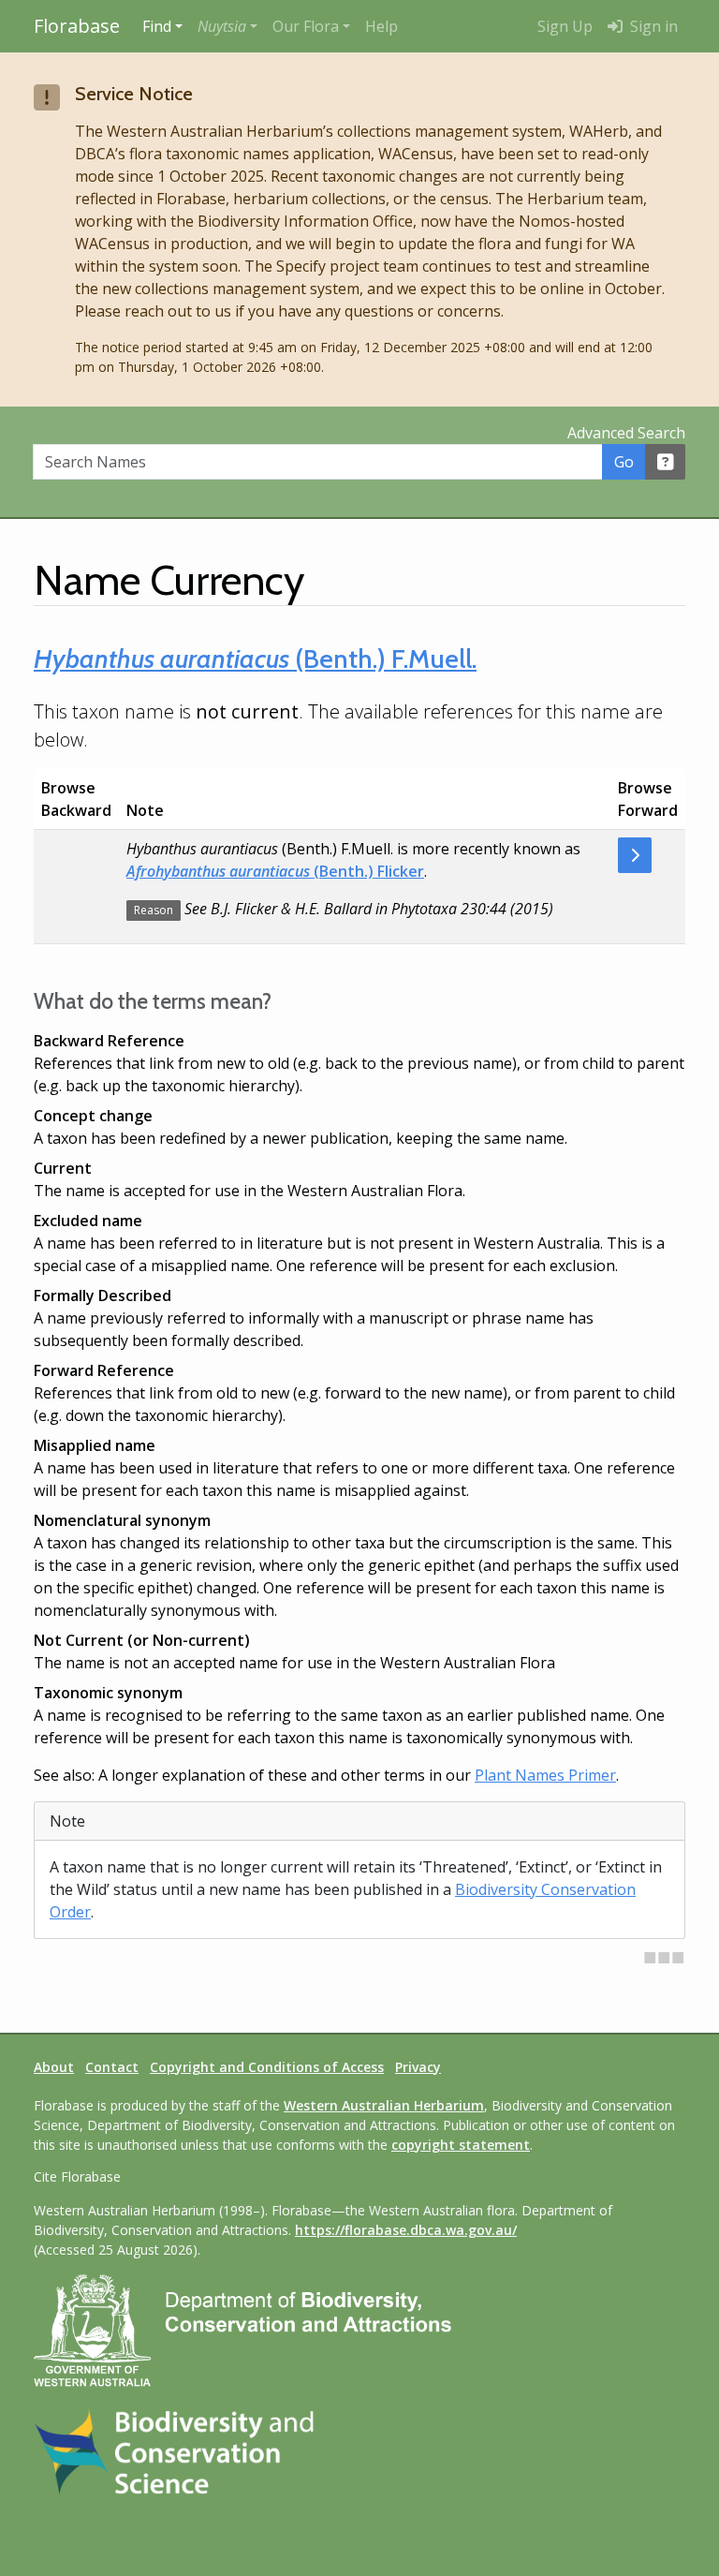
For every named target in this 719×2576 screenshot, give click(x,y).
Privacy (418, 2067)
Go (624, 462)
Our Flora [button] (306, 26)
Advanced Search (626, 433)
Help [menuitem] (382, 26)
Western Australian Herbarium (384, 2105)
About (54, 2067)
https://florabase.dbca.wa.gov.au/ (406, 2230)
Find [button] (157, 26)
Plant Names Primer (545, 1775)
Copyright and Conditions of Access (267, 2067)
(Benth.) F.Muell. (255, 659)
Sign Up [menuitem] (565, 26)
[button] (227, 26)
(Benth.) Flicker (275, 871)
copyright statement (461, 2145)
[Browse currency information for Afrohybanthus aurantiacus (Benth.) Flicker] (635, 855)
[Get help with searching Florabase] (666, 462)
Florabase (77, 26)
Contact (112, 2067)
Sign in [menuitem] (652, 26)
